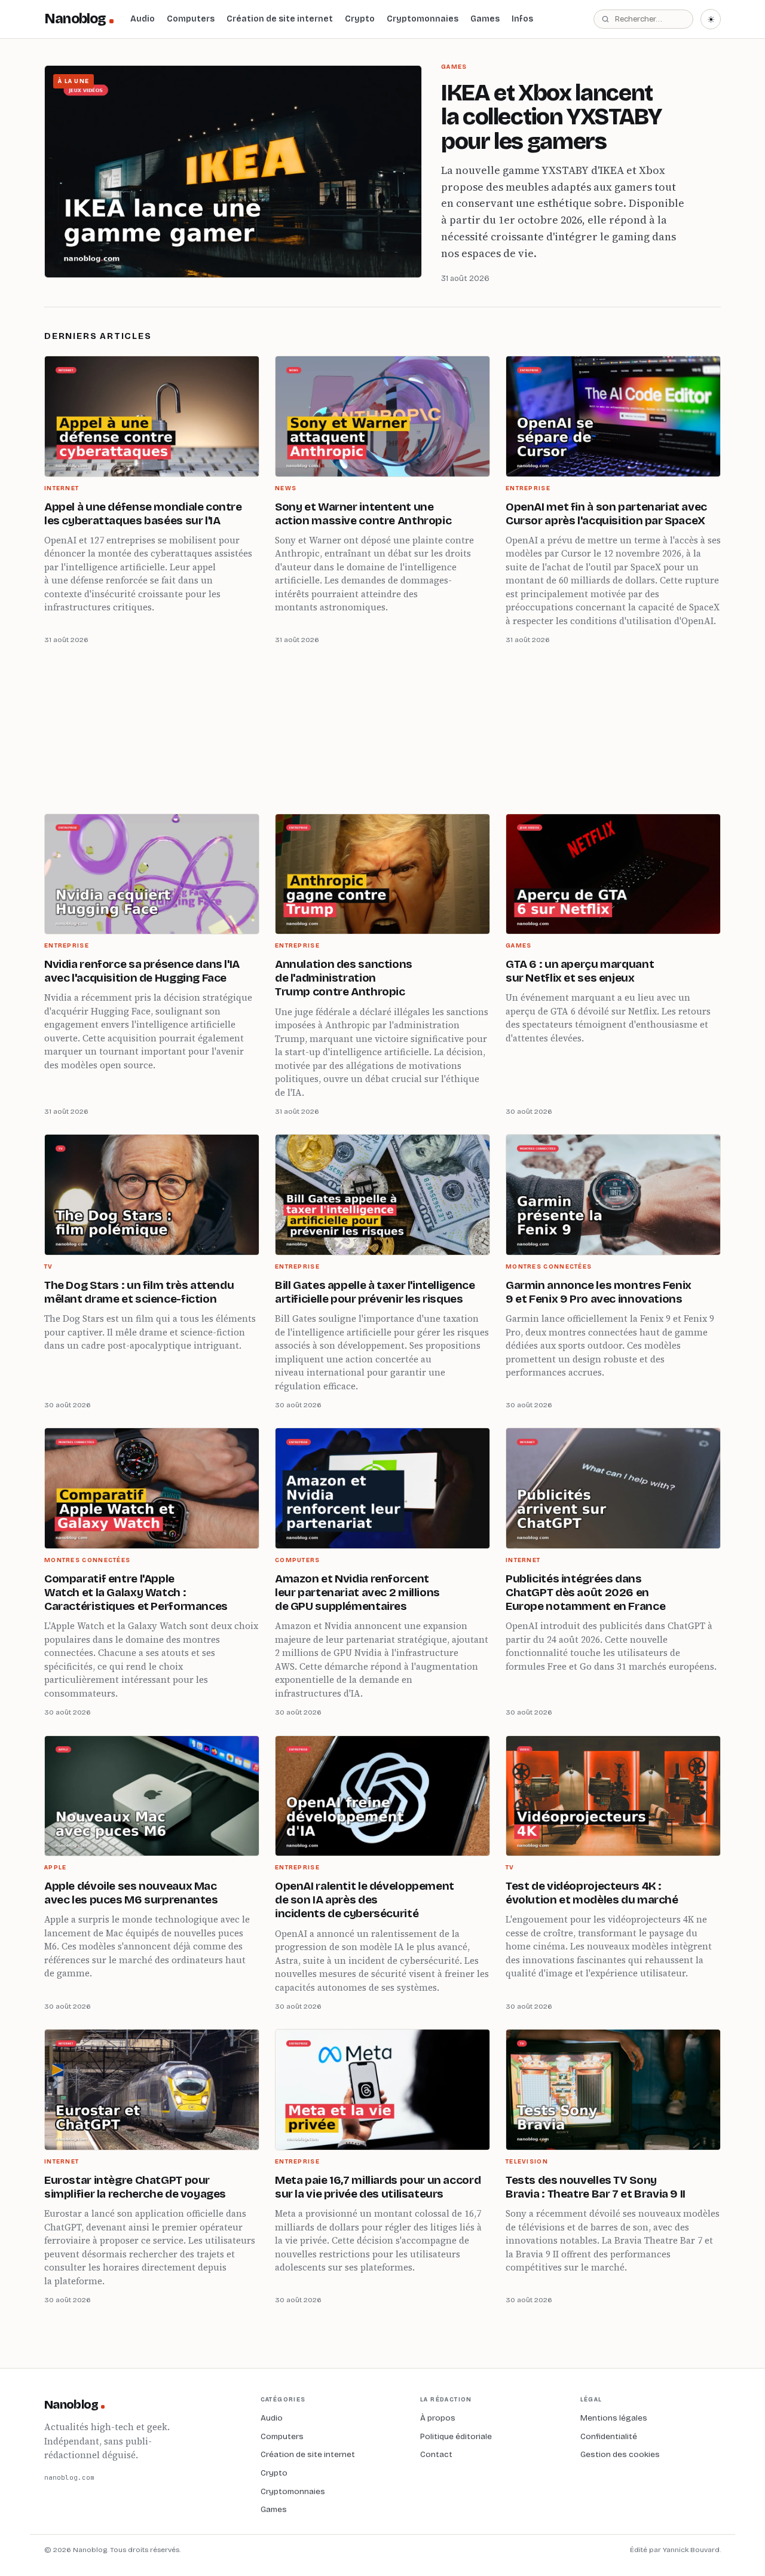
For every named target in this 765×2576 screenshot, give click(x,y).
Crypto (360, 19)
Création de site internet (280, 19)
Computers (191, 19)
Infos (522, 19)
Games (485, 19)
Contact (436, 2454)
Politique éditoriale (456, 2436)
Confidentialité (609, 2436)
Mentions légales (614, 2418)
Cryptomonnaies (423, 19)
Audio (143, 19)
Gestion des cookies (620, 2454)
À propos (438, 2418)
